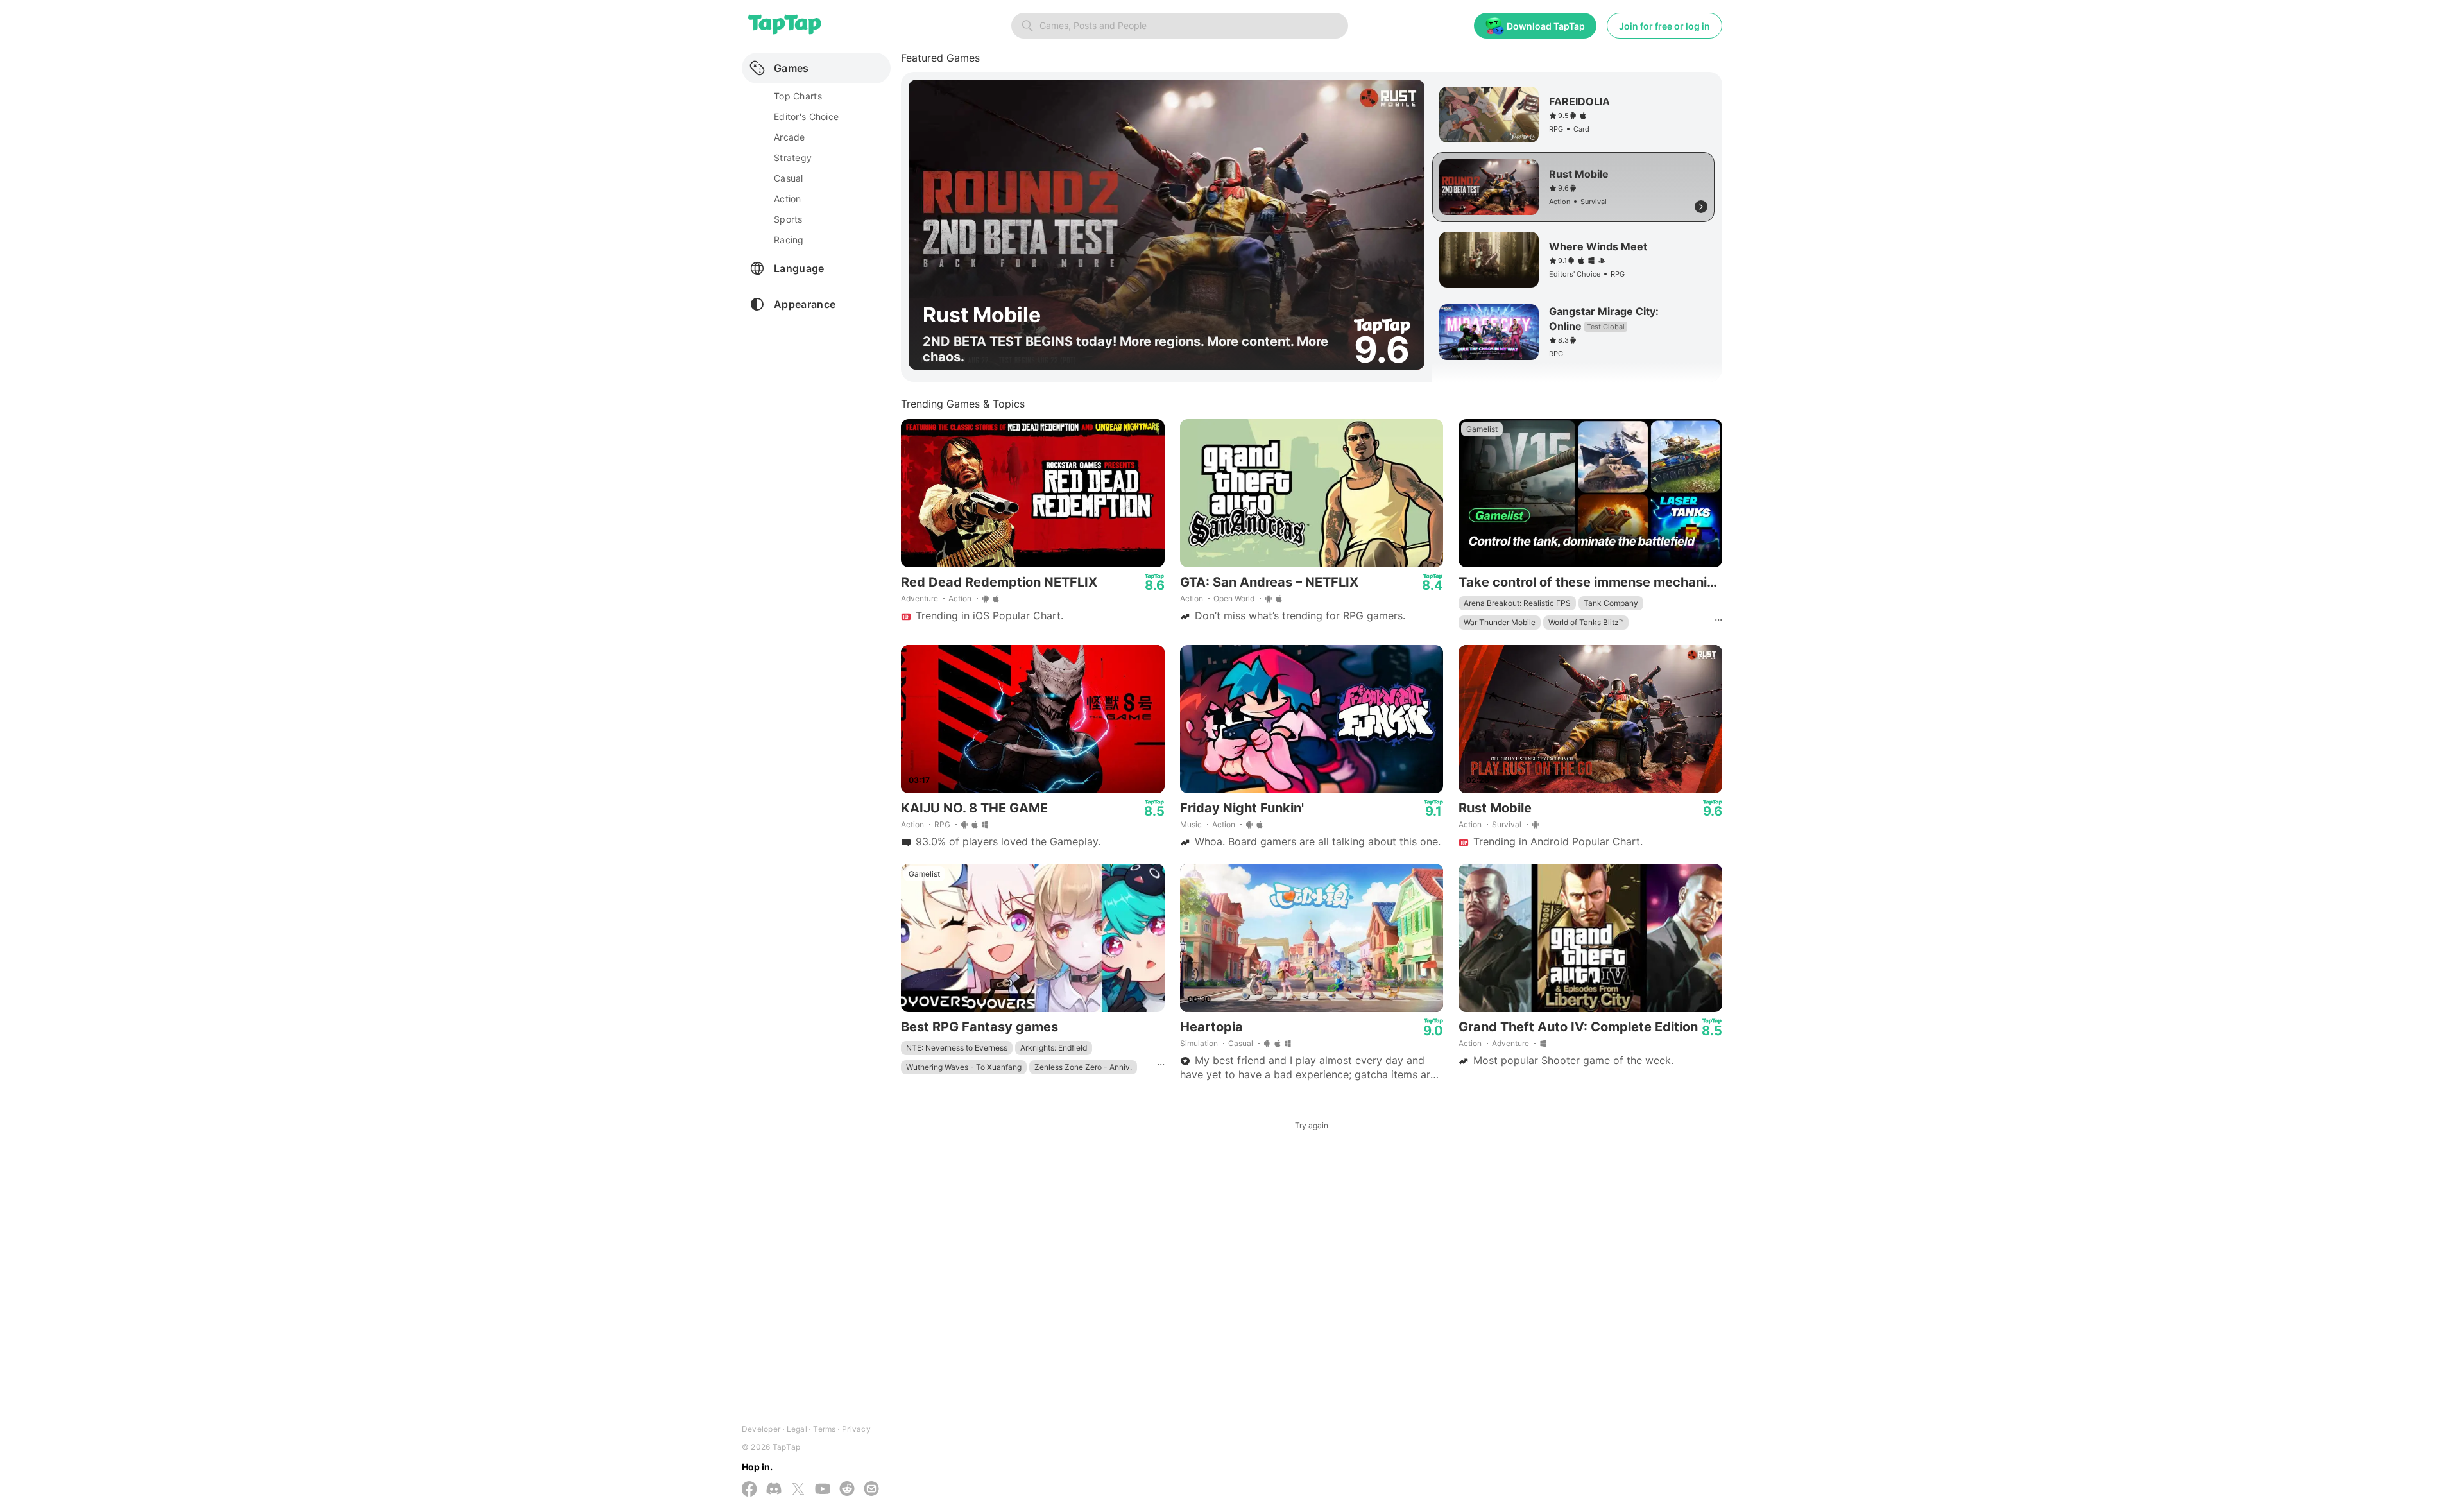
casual (789, 178)
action (788, 199)
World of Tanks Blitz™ (1586, 622)
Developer (761, 1429)
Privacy (856, 1429)
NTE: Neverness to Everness (957, 1048)
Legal (797, 1429)
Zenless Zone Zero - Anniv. (1083, 1067)
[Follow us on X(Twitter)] (798, 1490)
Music (1191, 824)
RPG (942, 824)
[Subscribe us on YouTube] (823, 1490)
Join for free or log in (1664, 26)
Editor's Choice (806, 116)
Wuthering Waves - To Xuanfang (964, 1067)
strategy (793, 158)
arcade (790, 137)
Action (960, 598)
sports (788, 219)
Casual (1241, 1043)
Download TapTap (1546, 26)
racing (789, 240)
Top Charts (798, 96)
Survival (1507, 824)
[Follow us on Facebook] (749, 1490)
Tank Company (1611, 603)
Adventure (920, 598)
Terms (824, 1429)
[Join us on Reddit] (847, 1490)
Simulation (1199, 1043)
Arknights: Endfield (1054, 1048)
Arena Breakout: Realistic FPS (1517, 603)
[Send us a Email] (871, 1490)
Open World (1234, 598)
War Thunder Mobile (1500, 622)
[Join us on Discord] (774, 1490)
